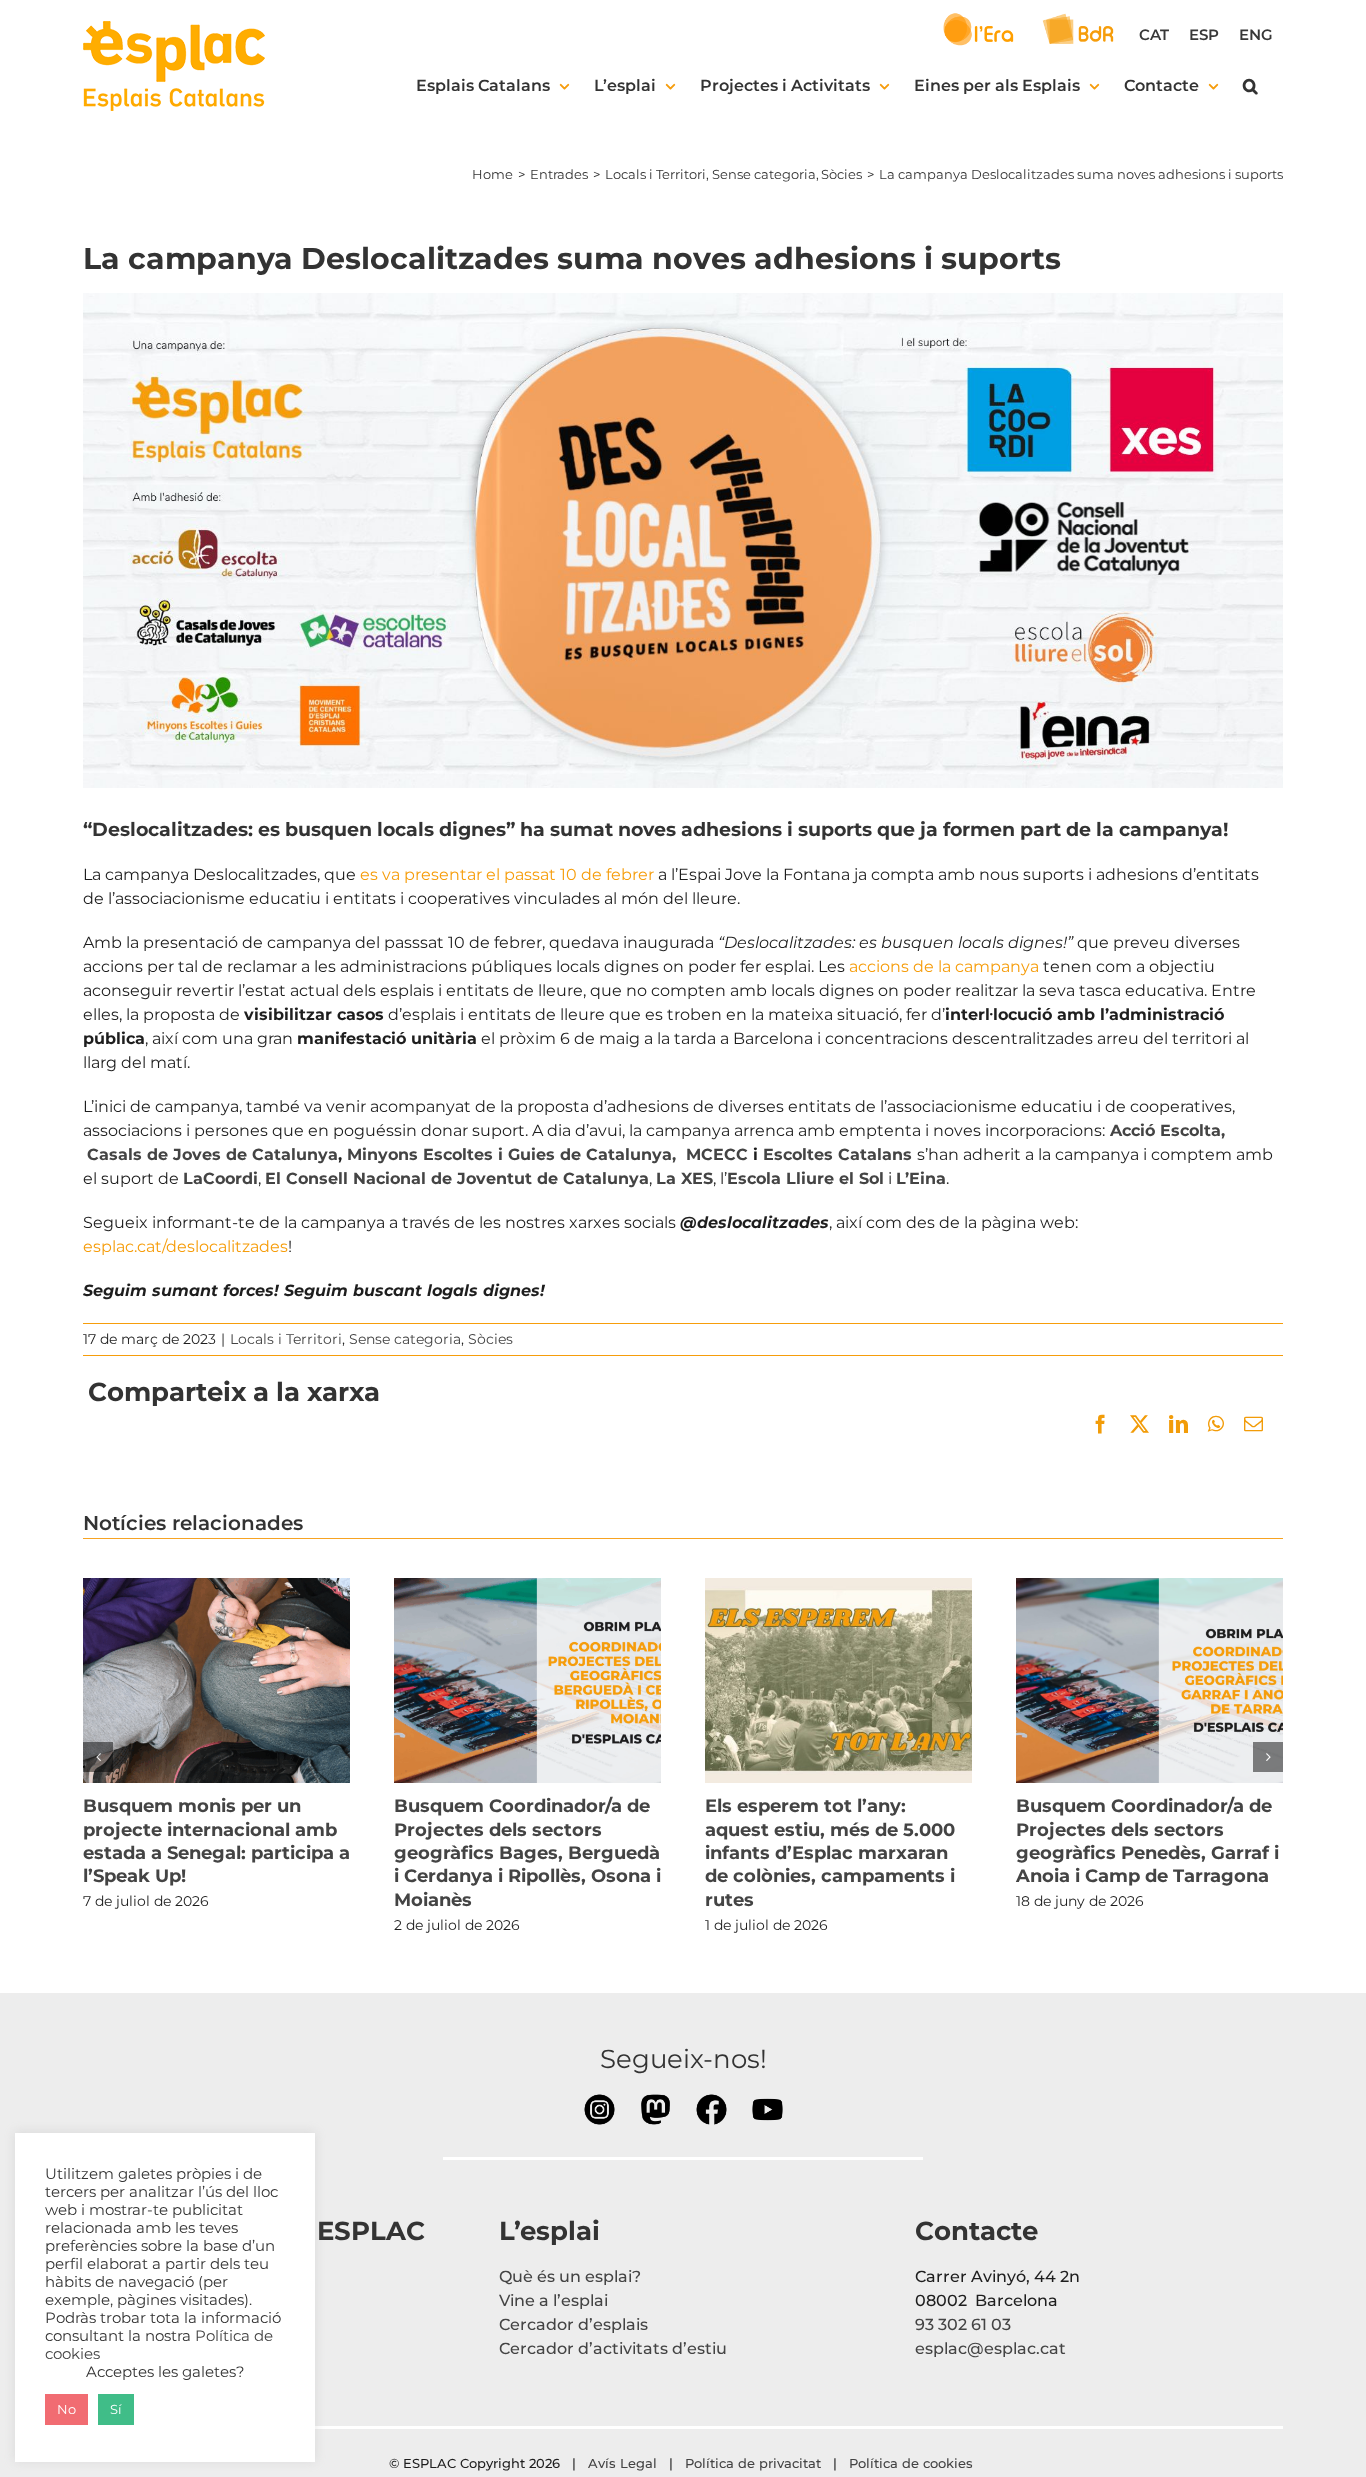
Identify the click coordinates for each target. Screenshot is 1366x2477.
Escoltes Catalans (840, 1154)
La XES (684, 1178)
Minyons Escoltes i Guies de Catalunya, (514, 1154)
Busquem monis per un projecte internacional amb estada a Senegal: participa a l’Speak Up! (216, 1681)
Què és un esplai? (570, 2276)
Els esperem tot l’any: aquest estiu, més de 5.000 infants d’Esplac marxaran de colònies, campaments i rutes (838, 1681)
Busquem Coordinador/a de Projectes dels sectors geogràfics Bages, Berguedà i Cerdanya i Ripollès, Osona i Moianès (527, 1681)
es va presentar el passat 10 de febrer (507, 874)
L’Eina (921, 1178)
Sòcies (490, 1339)
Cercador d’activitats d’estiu (613, 2348)
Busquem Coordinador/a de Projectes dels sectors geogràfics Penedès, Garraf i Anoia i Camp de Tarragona (1149, 1681)
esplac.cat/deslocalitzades (185, 1246)
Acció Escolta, (1167, 1130)
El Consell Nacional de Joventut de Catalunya (457, 1178)
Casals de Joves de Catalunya (212, 1154)
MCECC (717, 1154)
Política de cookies (913, 2463)
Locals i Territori (286, 1339)
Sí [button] (116, 2409)
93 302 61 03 (963, 2324)
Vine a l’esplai (553, 2300)
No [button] (66, 2409)
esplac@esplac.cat (990, 2348)
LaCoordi (220, 1178)
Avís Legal (622, 2463)
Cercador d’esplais (573, 2324)
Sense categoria (405, 1339)
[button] (1250, 86)
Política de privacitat (753, 2463)
